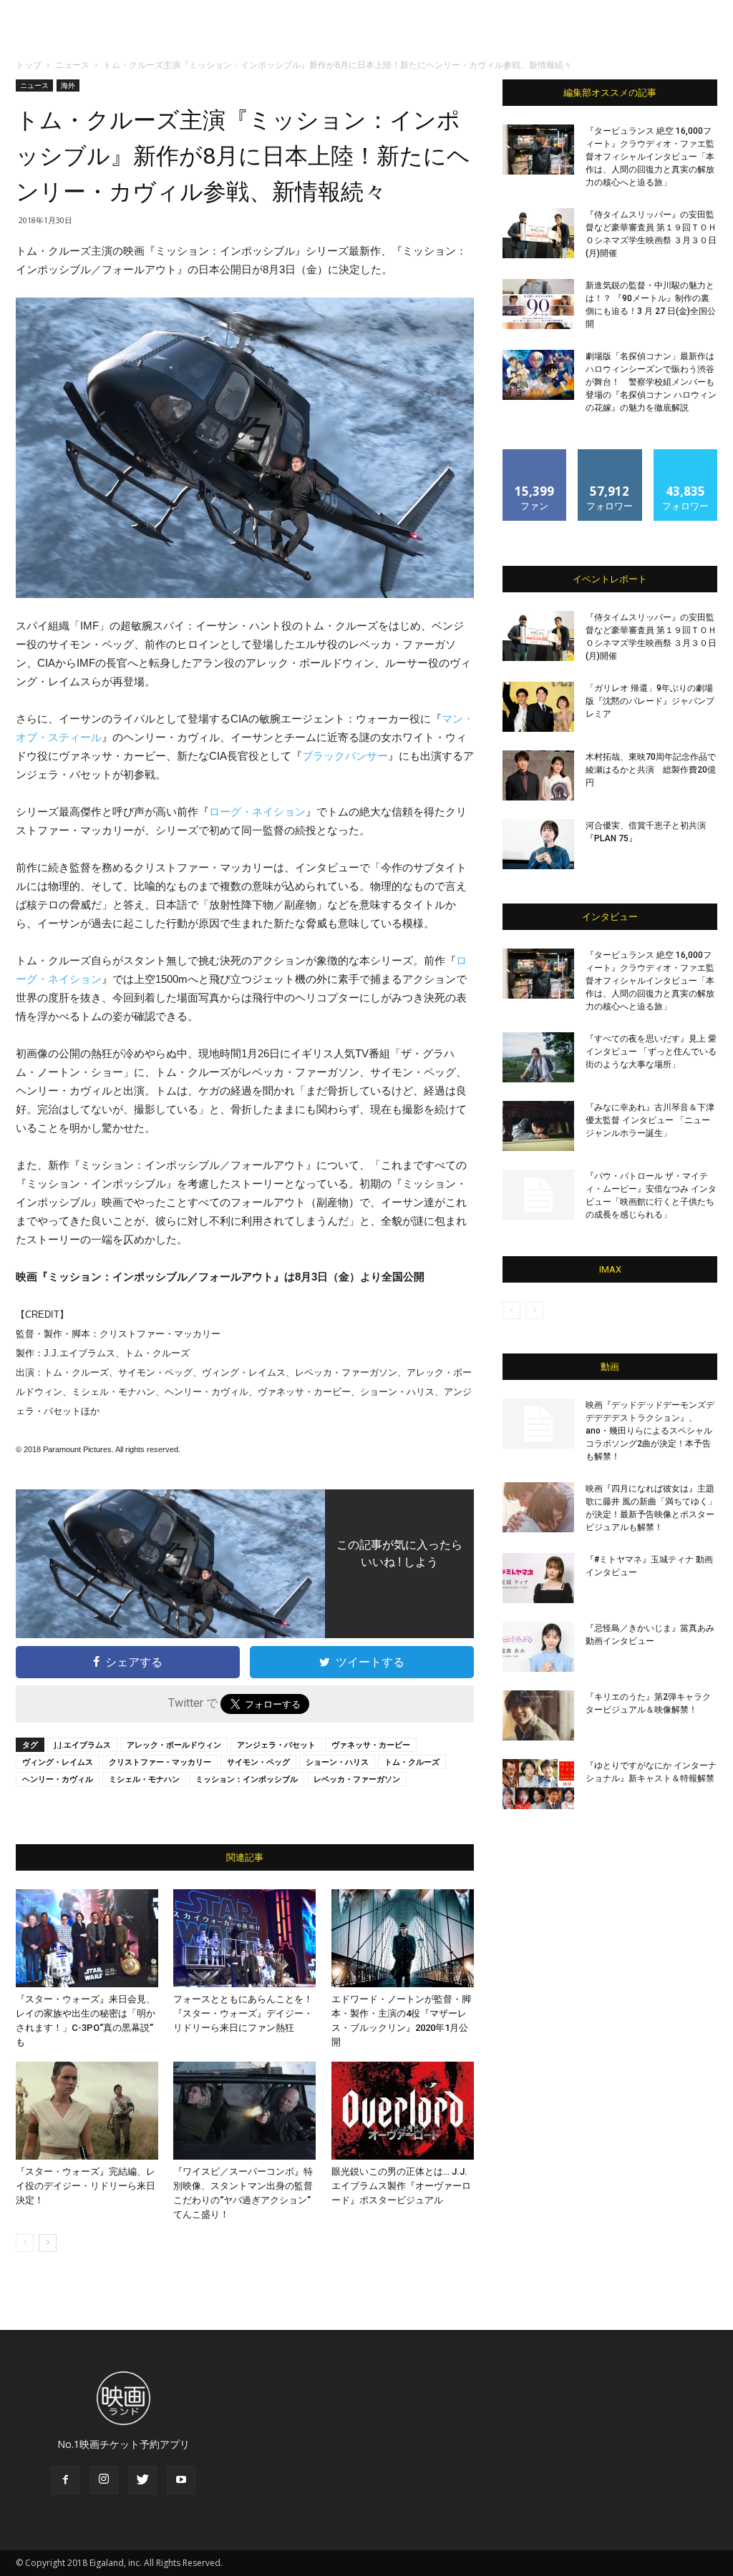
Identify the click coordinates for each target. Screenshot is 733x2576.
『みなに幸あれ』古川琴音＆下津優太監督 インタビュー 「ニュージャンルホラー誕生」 (650, 1120)
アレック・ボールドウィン (174, 1744)
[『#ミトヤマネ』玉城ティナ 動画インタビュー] (538, 1578)
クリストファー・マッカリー (160, 1762)
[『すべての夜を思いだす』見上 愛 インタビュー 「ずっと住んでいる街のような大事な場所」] (538, 1057)
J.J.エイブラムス (82, 1744)
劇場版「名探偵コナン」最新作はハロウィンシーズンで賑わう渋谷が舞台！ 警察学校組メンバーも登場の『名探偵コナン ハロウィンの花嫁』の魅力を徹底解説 (651, 382)
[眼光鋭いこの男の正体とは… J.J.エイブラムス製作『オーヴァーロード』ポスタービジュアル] (403, 2111)
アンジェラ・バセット (276, 1744)
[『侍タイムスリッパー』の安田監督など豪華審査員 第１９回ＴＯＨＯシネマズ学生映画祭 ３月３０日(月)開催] (538, 233)
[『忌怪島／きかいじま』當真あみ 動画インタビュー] (538, 1647)
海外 (68, 85)
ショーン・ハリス (337, 1762)
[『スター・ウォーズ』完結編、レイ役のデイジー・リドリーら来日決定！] (87, 2111)
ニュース (72, 65)
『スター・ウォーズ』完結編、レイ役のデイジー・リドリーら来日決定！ (86, 2186)
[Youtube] (181, 2480)
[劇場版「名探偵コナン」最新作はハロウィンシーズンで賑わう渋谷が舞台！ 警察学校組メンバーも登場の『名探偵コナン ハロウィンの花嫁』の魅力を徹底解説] (538, 375)
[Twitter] (142, 2480)
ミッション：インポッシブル (247, 1779)
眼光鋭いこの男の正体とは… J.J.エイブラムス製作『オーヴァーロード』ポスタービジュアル (401, 2186)
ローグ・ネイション (257, 812)
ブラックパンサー (345, 756)
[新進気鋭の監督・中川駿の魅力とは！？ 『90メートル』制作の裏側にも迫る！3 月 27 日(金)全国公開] (538, 304)
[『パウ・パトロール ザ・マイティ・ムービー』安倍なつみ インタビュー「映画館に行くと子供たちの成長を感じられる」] (538, 1195)
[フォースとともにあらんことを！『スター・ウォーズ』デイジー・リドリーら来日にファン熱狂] (244, 1938)
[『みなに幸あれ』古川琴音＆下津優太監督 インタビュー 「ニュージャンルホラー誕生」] (538, 1126)
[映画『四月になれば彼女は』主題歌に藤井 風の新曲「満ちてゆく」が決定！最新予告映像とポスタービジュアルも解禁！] (538, 1507)
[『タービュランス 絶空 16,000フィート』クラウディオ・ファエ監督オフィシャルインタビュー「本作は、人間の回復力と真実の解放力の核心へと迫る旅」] (538, 150)
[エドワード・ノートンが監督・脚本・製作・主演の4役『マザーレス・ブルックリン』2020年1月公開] (403, 1938)
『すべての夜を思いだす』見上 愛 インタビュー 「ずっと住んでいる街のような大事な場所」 (651, 1052)
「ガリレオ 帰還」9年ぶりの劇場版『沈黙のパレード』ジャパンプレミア (650, 701)
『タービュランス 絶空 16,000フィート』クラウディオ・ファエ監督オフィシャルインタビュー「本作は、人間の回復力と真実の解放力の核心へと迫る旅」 (650, 157)
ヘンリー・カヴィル (58, 1779)
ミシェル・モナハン (144, 1779)
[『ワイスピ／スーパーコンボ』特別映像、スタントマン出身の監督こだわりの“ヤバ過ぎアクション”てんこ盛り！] (244, 2111)
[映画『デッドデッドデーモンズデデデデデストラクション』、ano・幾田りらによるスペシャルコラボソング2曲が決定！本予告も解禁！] (538, 1424)
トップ (29, 65)
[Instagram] (104, 2480)
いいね (535, 455)
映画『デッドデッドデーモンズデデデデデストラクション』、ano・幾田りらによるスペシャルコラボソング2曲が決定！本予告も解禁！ (650, 1431)
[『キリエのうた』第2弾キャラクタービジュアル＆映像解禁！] (538, 1715)
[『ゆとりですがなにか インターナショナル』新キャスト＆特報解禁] (538, 1784)
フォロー (610, 455)
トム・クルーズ (412, 1762)
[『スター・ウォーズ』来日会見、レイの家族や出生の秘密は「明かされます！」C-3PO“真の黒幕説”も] (87, 1938)
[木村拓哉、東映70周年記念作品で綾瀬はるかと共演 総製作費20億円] (538, 775)
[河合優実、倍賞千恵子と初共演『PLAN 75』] (538, 844)
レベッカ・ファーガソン (357, 1779)
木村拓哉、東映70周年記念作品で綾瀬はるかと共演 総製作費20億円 (651, 770)
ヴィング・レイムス (58, 1762)
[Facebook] (65, 2480)
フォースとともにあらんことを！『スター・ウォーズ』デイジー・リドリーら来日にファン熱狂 (243, 2013)
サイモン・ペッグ (258, 1762)
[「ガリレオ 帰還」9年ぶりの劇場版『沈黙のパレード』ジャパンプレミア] (538, 707)
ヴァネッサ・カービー (371, 1744)
